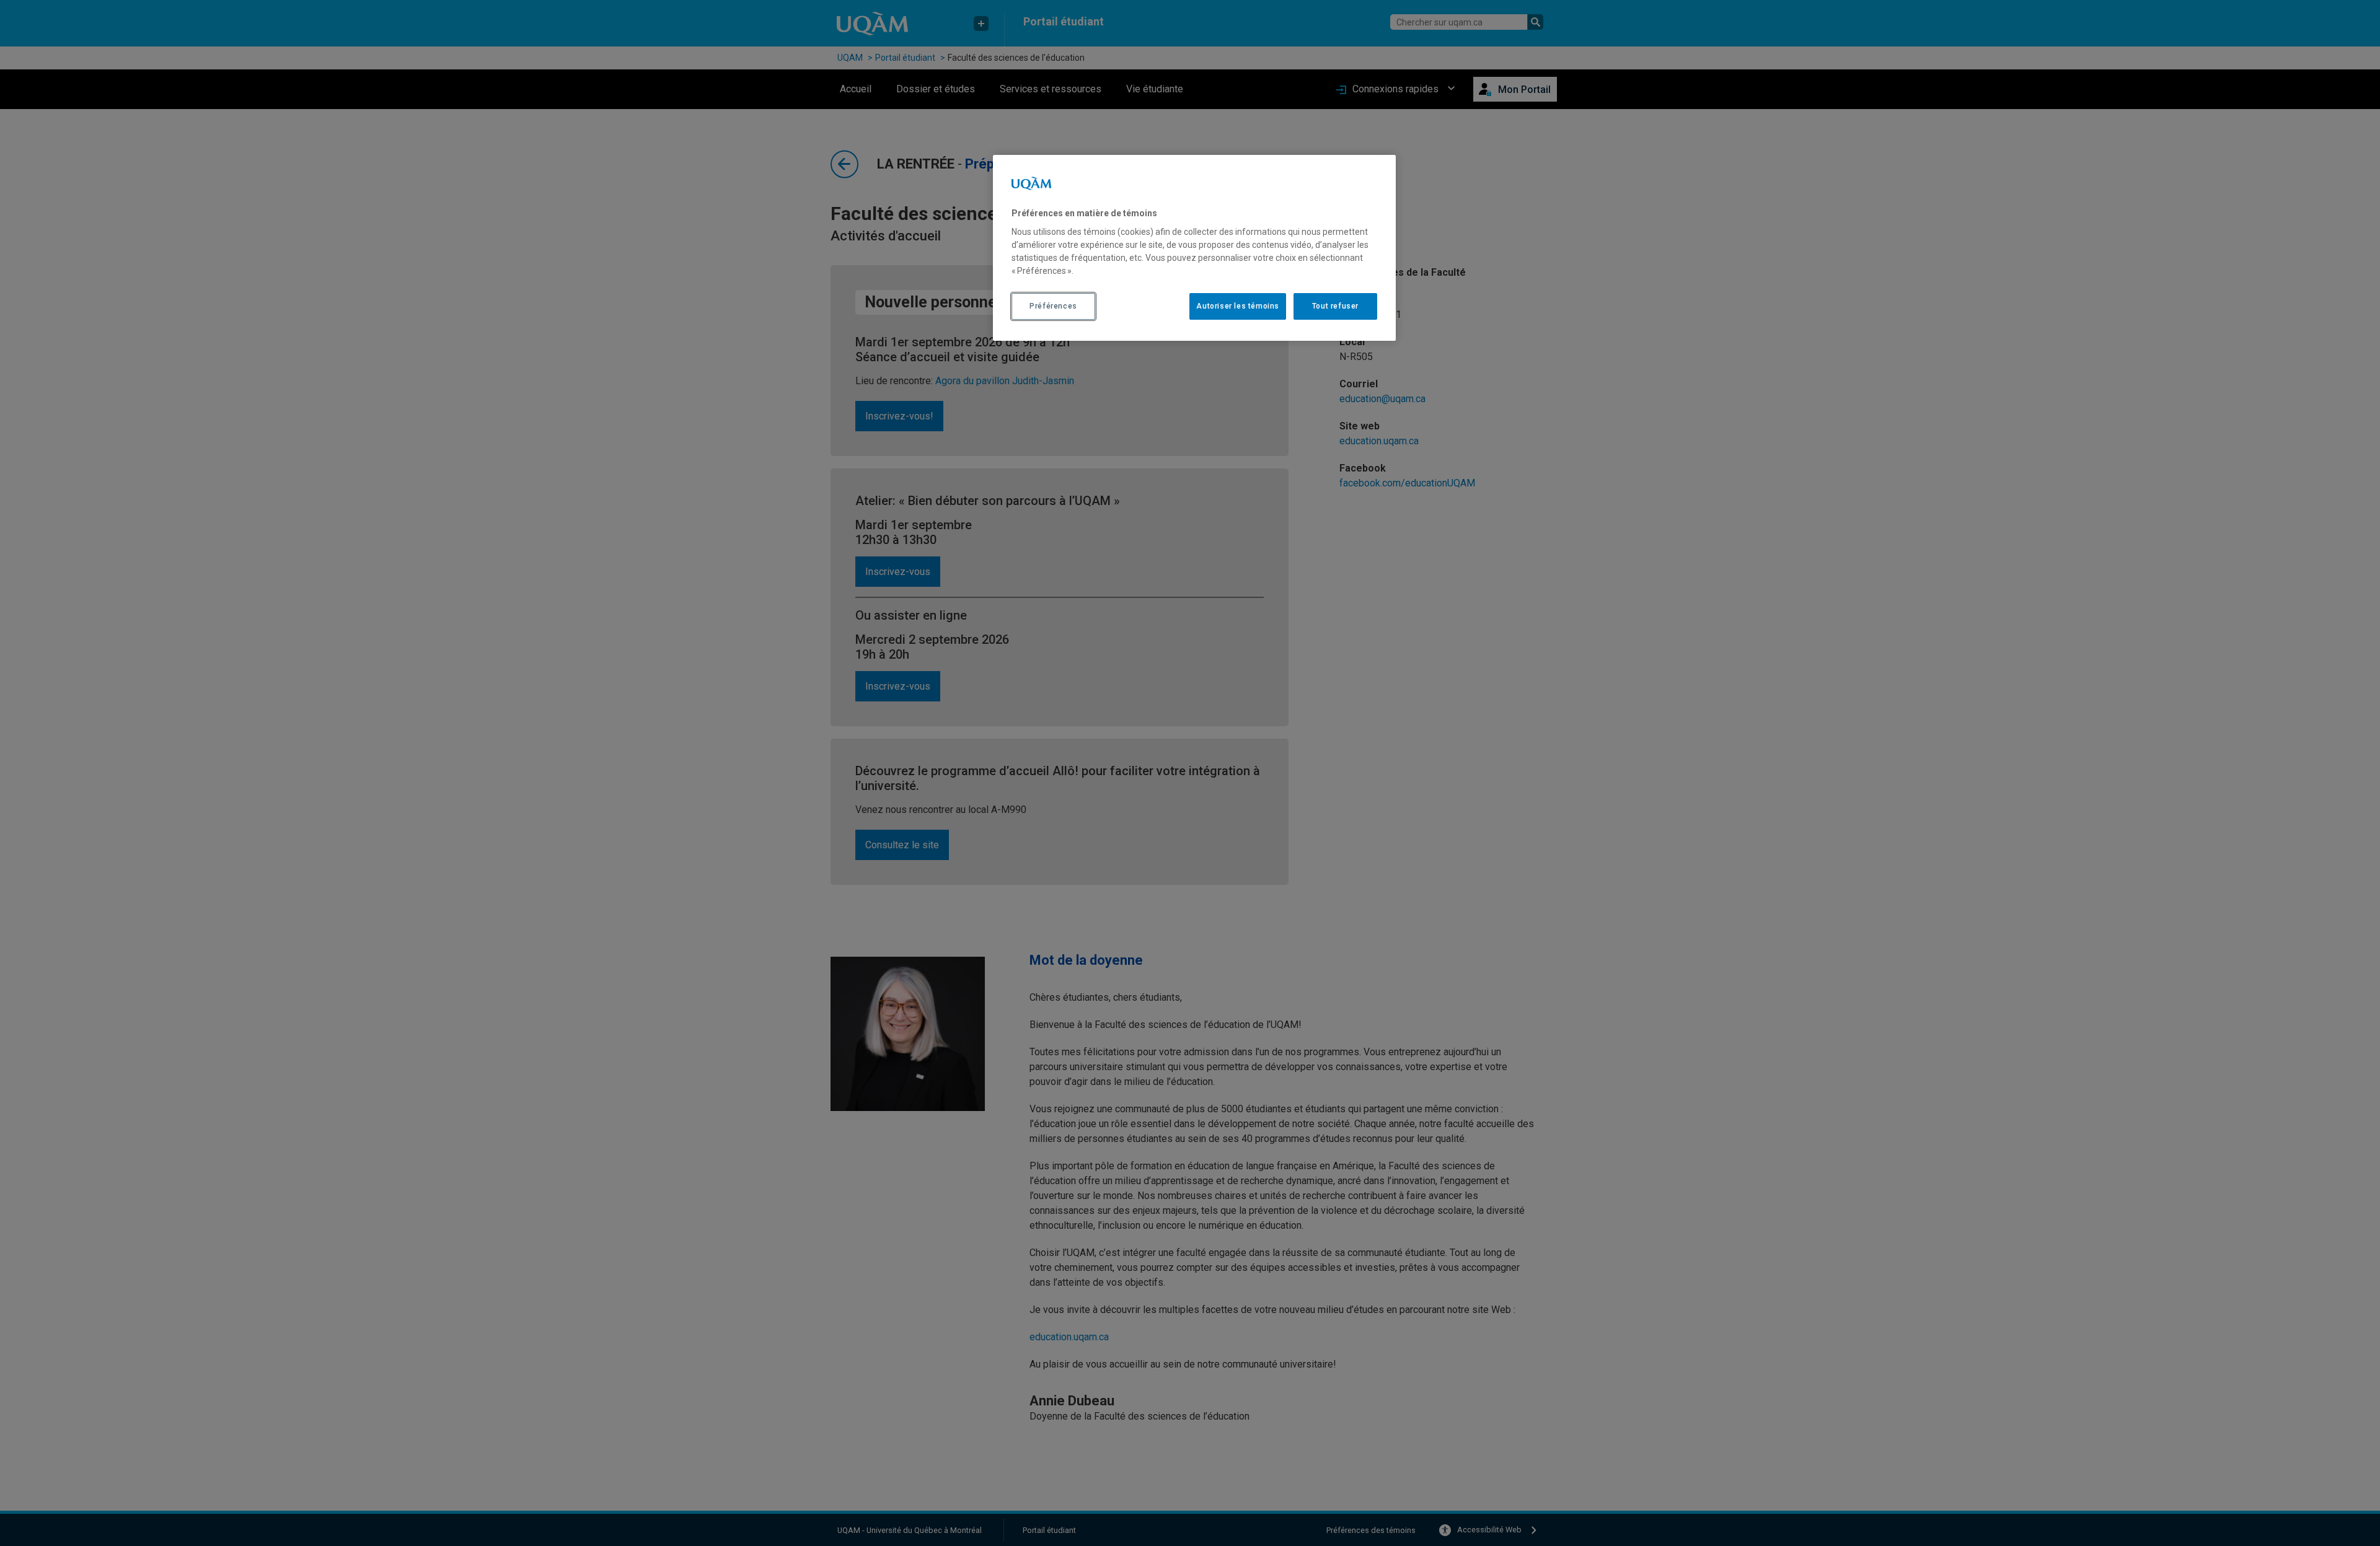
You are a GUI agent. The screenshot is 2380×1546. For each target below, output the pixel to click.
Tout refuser (1335, 306)
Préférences (1053, 306)
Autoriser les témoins (1238, 306)
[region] (1194, 248)
